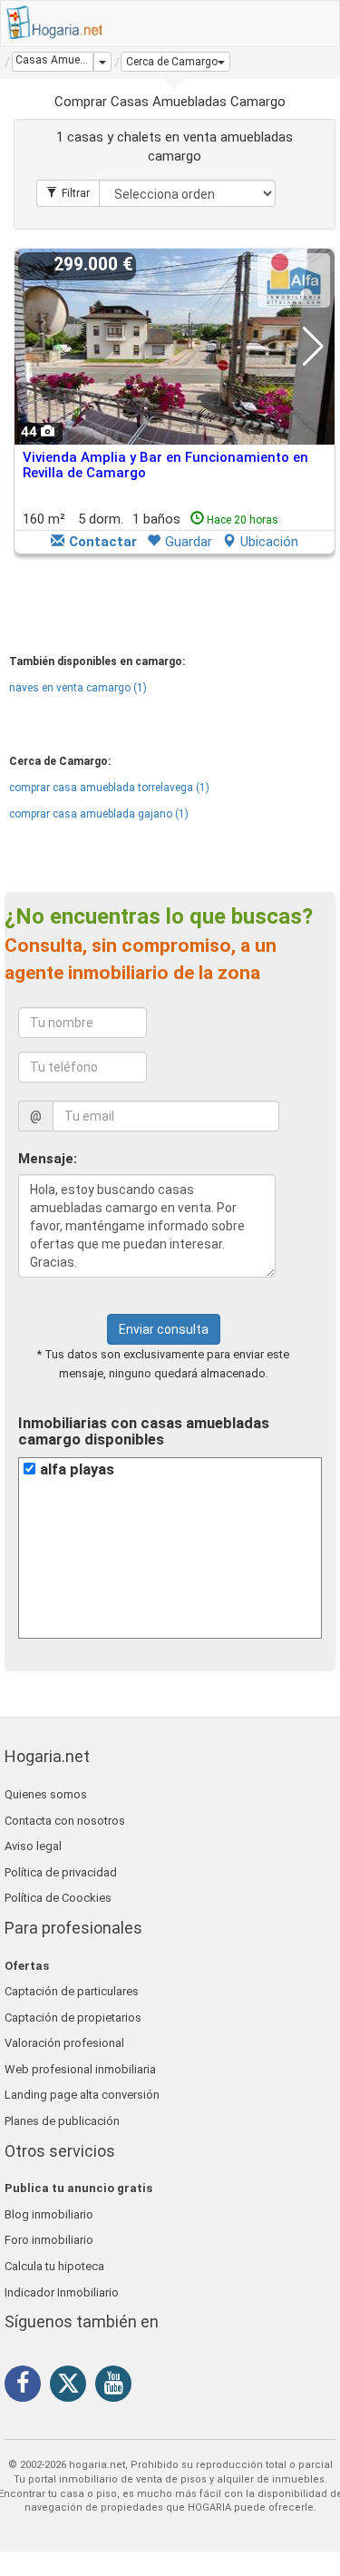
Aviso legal (33, 1846)
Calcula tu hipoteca (54, 2266)
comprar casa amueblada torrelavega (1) (109, 788)
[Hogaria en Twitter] (73, 2387)
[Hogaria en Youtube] (118, 2386)
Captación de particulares (72, 1991)
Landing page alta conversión (82, 2095)
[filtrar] (68, 193)
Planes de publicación (62, 2121)
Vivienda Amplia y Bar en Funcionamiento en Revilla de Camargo (165, 465)
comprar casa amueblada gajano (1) (99, 814)
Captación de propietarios (73, 2018)
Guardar (189, 542)
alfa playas (77, 1469)
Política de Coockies (58, 1898)
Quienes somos (46, 1794)
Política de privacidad (61, 1872)
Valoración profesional (64, 2043)
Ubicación (269, 542)
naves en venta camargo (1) (78, 688)
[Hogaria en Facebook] (27, 2386)
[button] (175, 62)
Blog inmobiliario (49, 2214)
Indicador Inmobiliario (62, 2292)
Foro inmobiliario (49, 2240)
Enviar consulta (164, 1329)
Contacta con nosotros (65, 1821)
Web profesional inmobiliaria (80, 2069)
